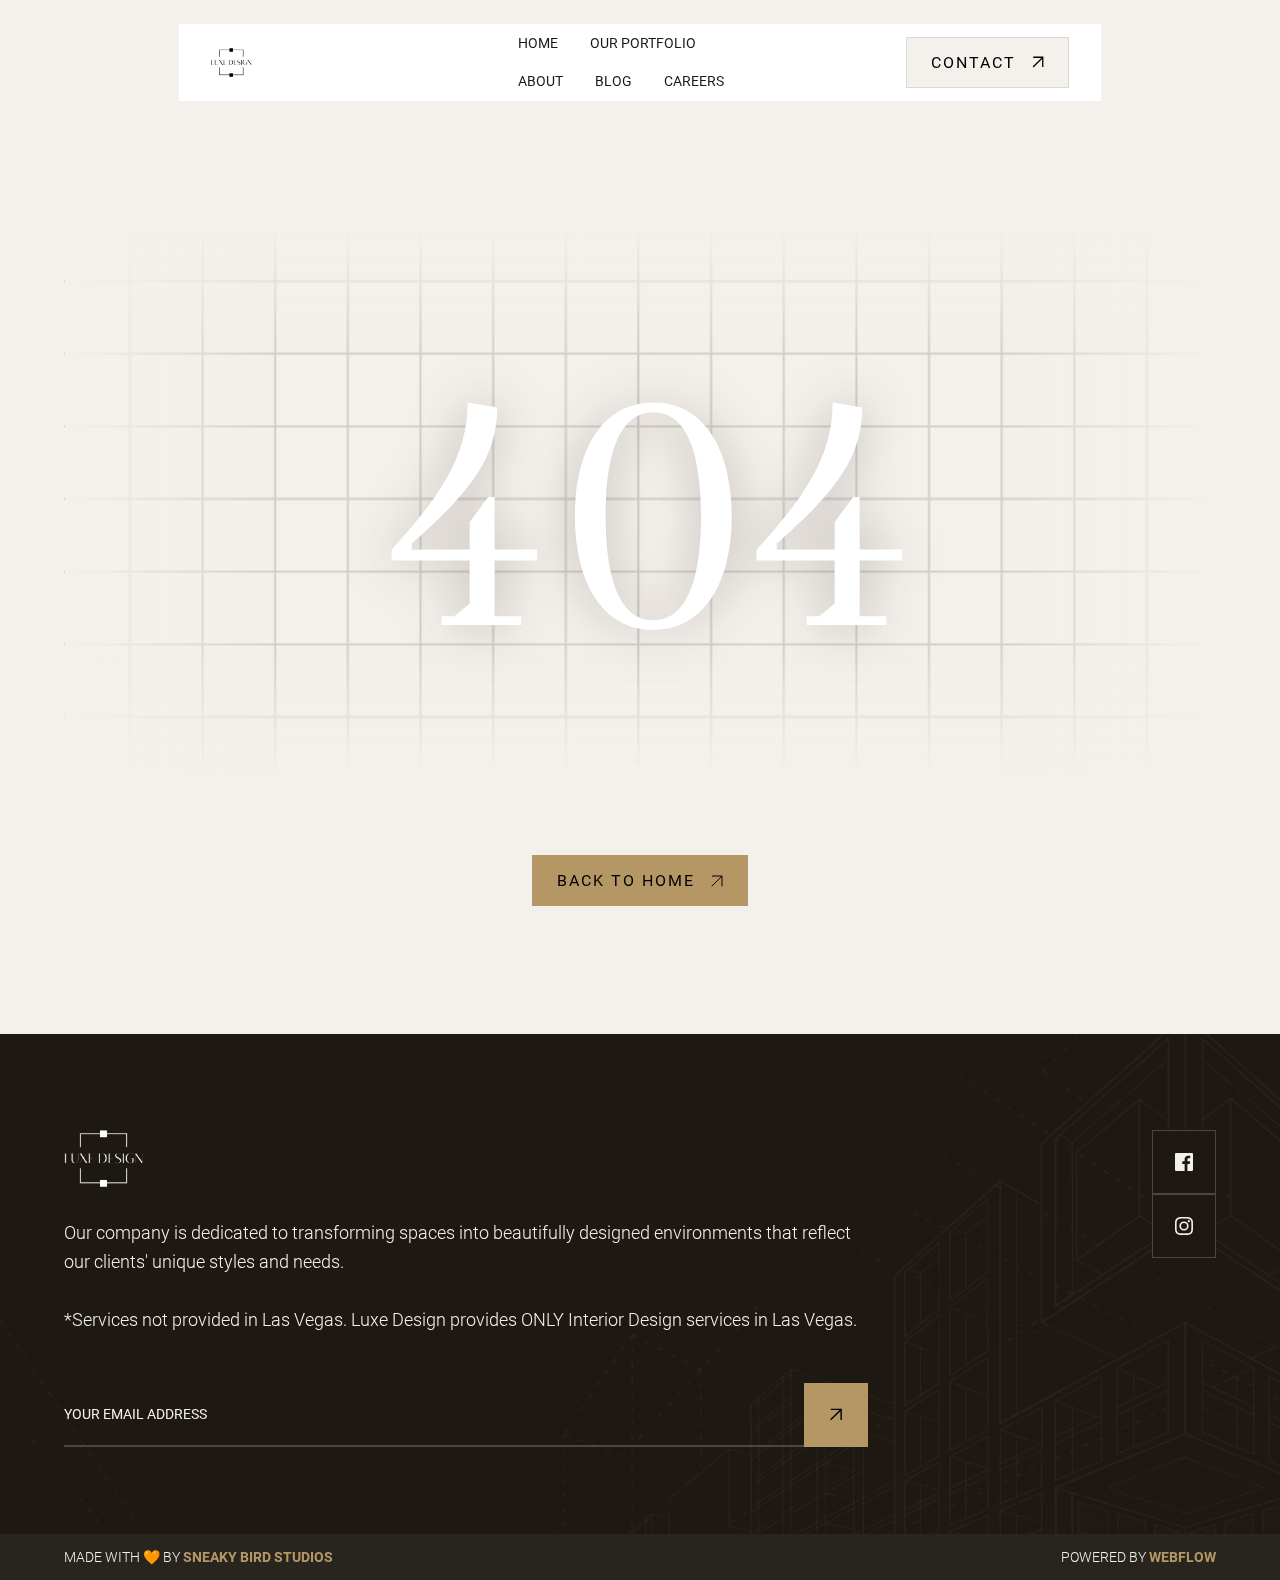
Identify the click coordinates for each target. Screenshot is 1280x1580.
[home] (348, 62)
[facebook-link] (1184, 1162)
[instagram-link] (1184, 1226)
